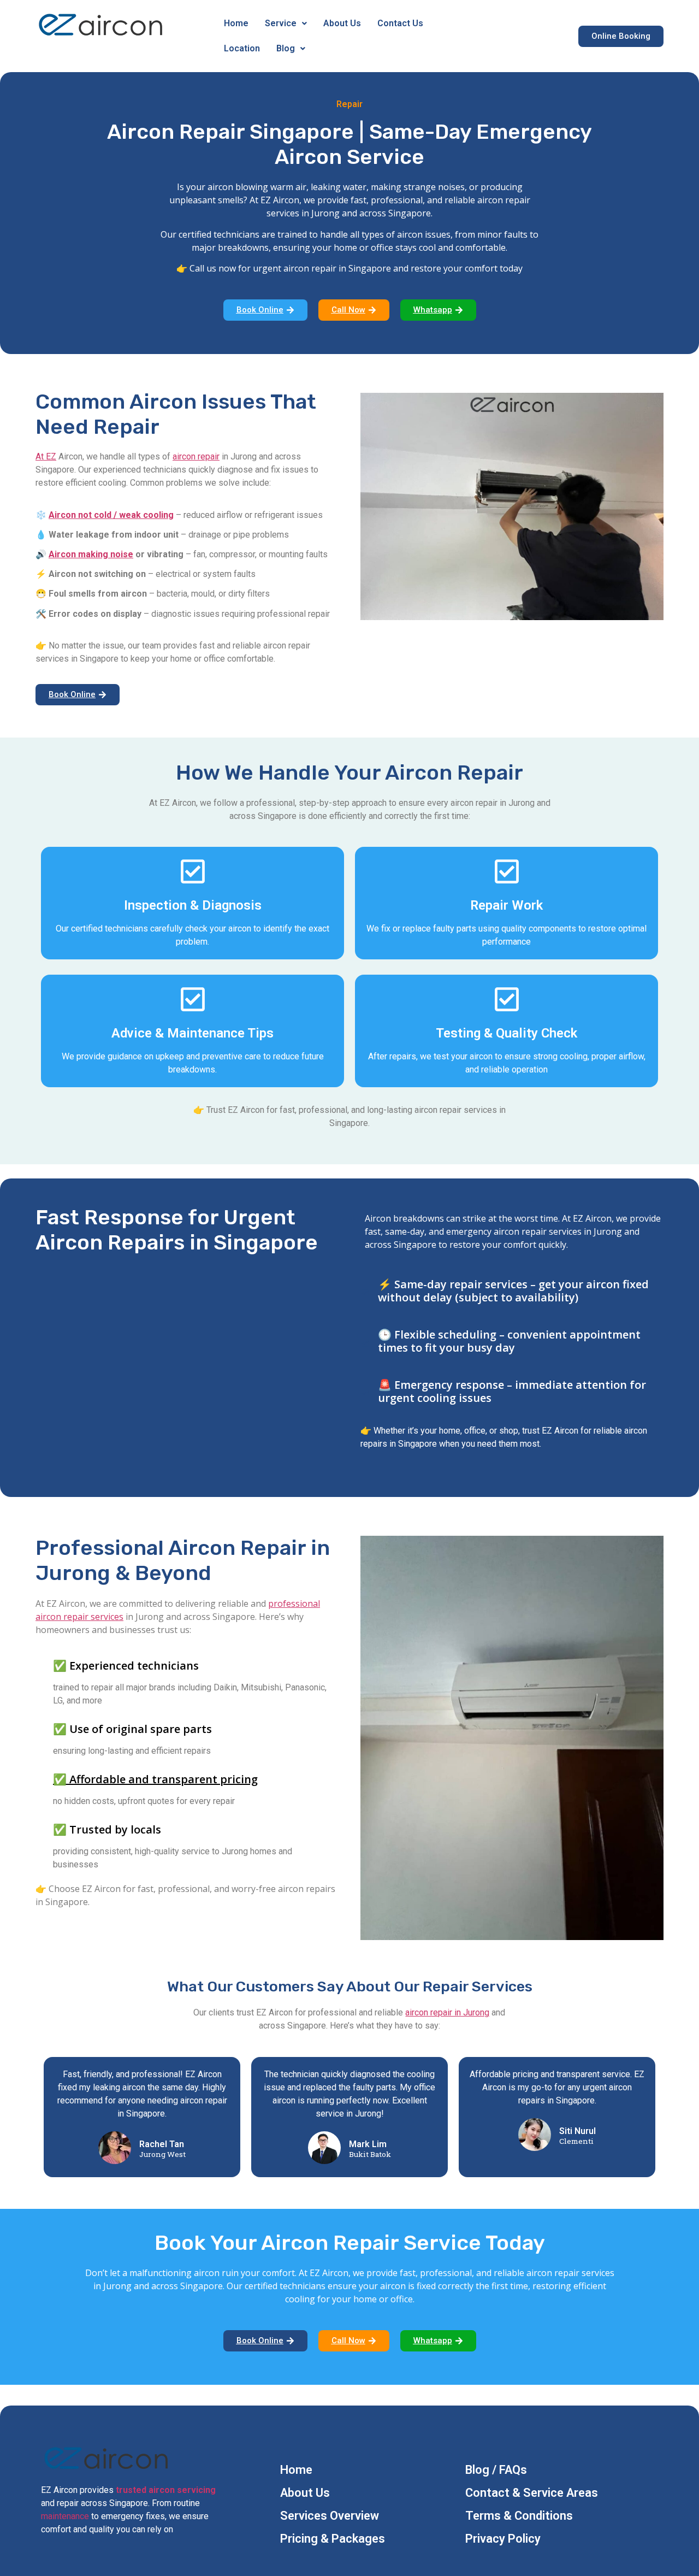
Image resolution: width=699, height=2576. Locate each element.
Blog (286, 48)
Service (281, 23)
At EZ (46, 456)
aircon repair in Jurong (447, 2012)
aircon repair (196, 456)
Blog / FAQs (496, 2470)
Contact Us (400, 23)
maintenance (65, 2516)
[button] (286, 23)
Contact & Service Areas (532, 2493)
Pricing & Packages (333, 2539)
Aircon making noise (91, 554)
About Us (342, 23)
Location (242, 48)
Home (236, 23)
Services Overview (330, 2516)
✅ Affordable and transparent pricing (155, 1779)
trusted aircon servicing (166, 2490)
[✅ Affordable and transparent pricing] (40, 1788)
